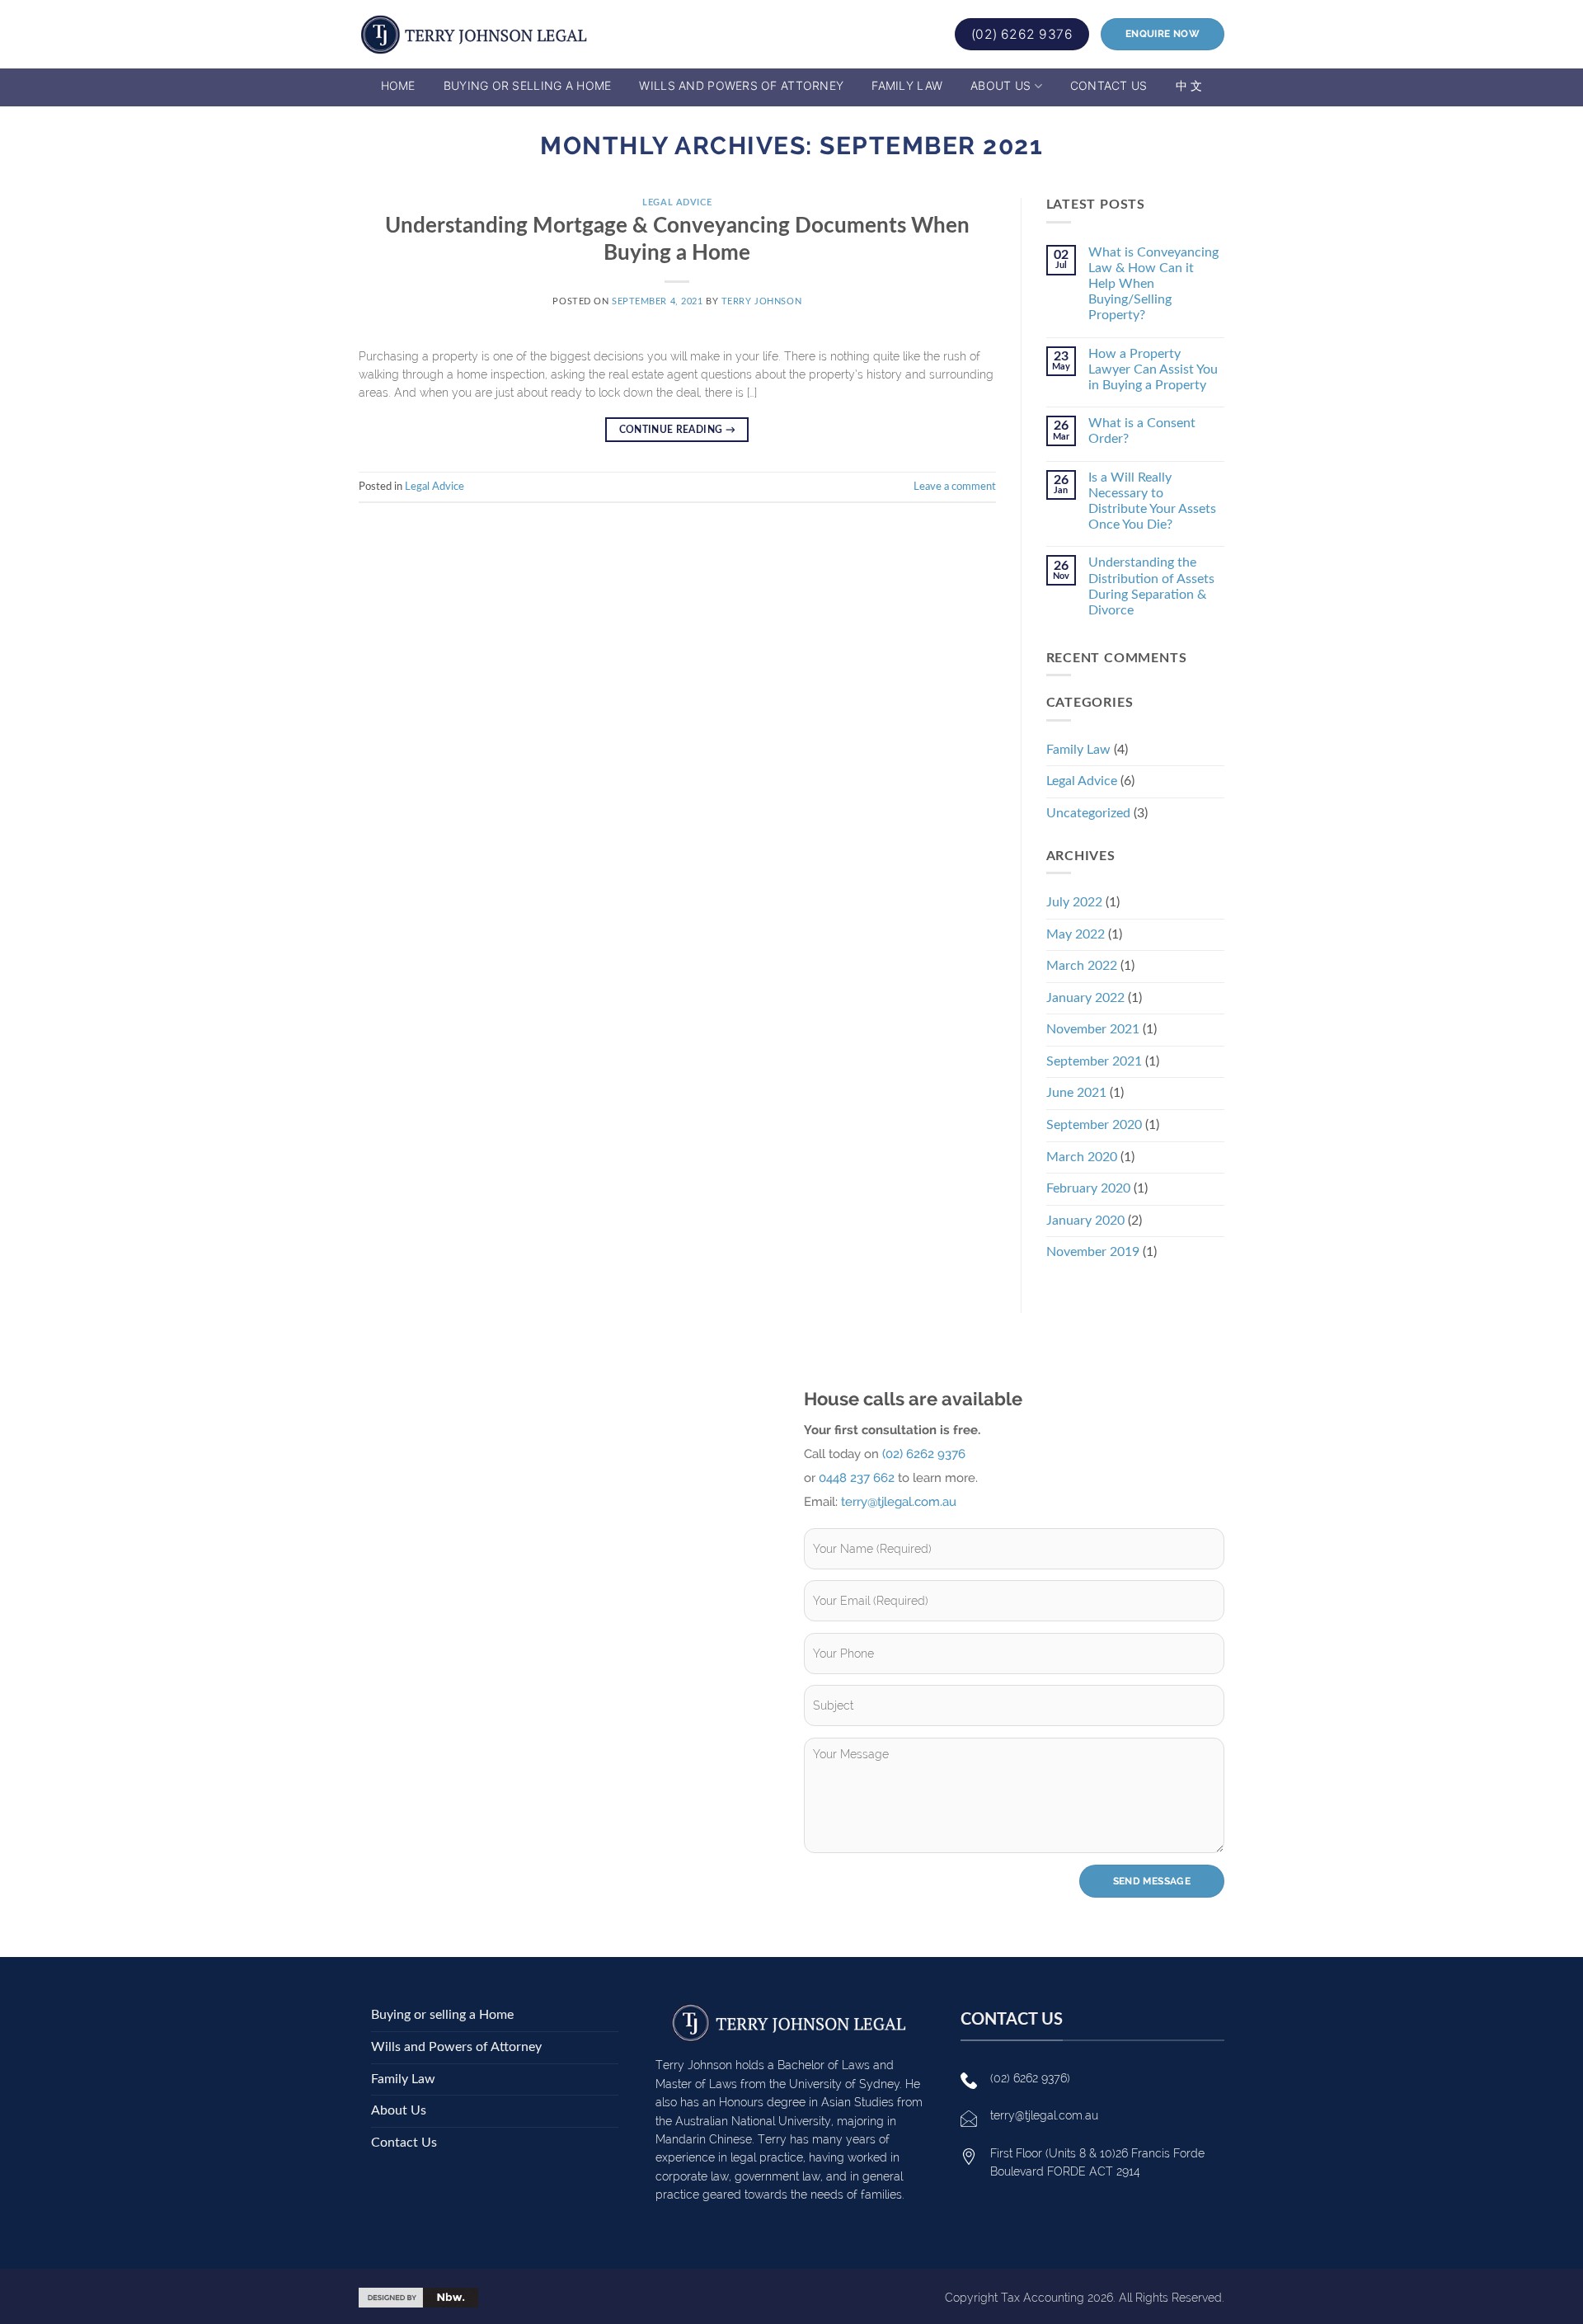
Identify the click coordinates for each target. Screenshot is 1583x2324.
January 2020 (1085, 1221)
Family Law (907, 85)
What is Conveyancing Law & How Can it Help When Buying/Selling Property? (1153, 284)
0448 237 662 (857, 1478)
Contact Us (1109, 85)
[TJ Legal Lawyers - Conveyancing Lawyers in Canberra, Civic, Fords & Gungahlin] (474, 35)
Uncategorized (1088, 813)
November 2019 (1093, 1252)
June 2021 (1076, 1093)
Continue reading (678, 430)
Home (398, 85)
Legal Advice (677, 202)
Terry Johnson (761, 301)
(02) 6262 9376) (1030, 2078)
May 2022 (1076, 934)
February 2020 (1088, 1188)
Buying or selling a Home (528, 85)
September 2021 (1094, 1061)
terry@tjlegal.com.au (899, 1502)
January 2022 (1085, 998)
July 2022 (1074, 902)
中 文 (1189, 85)
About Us (1001, 85)
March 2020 (1082, 1157)
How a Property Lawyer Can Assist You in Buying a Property (1153, 369)
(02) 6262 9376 (924, 1454)
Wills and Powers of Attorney (741, 85)
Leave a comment (955, 487)
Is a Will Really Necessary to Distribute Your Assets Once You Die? (1152, 501)
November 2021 (1093, 1029)
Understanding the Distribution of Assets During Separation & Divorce (1151, 586)
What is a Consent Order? (1142, 431)
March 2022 (1082, 966)
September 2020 (1094, 1125)
